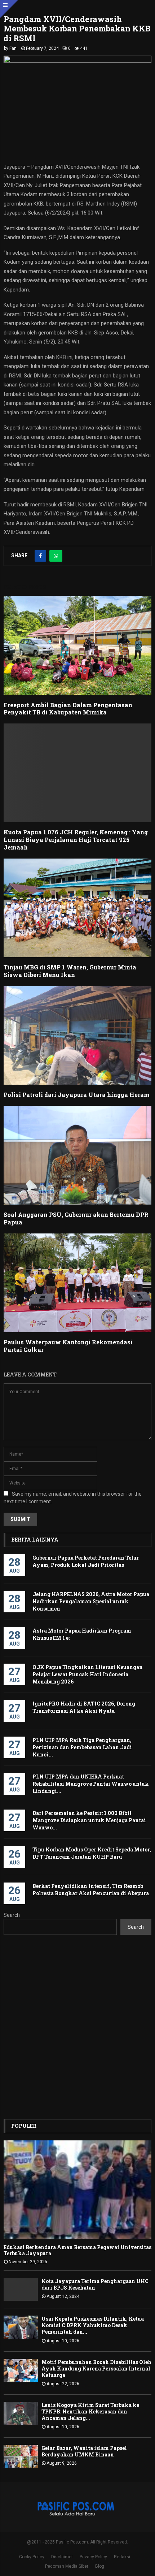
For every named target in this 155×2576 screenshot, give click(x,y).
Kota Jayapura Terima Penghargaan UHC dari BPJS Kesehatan (95, 2284)
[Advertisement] (77, 2027)
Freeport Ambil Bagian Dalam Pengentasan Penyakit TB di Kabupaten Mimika (68, 709)
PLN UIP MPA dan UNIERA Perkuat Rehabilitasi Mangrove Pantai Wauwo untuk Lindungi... (91, 1784)
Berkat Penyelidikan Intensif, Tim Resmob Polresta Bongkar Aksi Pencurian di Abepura (91, 1890)
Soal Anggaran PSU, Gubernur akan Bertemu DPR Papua (76, 1218)
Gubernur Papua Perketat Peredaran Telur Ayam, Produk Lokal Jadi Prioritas (86, 1561)
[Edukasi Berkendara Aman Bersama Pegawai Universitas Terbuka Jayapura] (77, 2190)
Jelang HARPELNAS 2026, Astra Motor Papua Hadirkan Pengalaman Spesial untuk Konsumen (91, 1601)
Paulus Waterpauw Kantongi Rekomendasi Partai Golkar (68, 1346)
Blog (100, 2566)
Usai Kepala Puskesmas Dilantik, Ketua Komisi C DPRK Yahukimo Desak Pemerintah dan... (93, 2325)
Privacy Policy (93, 2557)
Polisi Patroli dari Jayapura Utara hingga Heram (77, 1095)
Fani (14, 48)
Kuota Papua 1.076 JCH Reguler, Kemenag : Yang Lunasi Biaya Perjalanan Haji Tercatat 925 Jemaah (76, 840)
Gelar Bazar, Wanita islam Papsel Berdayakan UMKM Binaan (84, 2451)
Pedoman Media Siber (67, 2566)
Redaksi (122, 2557)
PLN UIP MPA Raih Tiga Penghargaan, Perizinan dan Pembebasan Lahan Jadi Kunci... (82, 1747)
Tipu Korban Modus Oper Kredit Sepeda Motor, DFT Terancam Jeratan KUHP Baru (92, 1853)
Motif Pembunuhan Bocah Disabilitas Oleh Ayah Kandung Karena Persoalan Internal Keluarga (96, 2368)
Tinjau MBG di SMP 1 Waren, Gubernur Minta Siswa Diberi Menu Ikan (70, 971)
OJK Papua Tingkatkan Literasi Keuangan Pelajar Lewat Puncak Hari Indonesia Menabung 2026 (88, 1674)
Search (12, 1915)
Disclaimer (62, 2557)
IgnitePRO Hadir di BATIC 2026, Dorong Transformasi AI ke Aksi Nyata (84, 1707)
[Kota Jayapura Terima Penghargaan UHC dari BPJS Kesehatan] (21, 2289)
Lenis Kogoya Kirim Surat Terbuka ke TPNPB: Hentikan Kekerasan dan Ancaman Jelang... (90, 2411)
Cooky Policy (32, 2557)
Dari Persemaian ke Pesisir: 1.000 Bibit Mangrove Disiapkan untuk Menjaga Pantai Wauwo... (89, 1820)
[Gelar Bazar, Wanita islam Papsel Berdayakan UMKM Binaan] (21, 2456)
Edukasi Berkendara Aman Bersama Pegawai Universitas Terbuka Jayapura (77, 2250)
